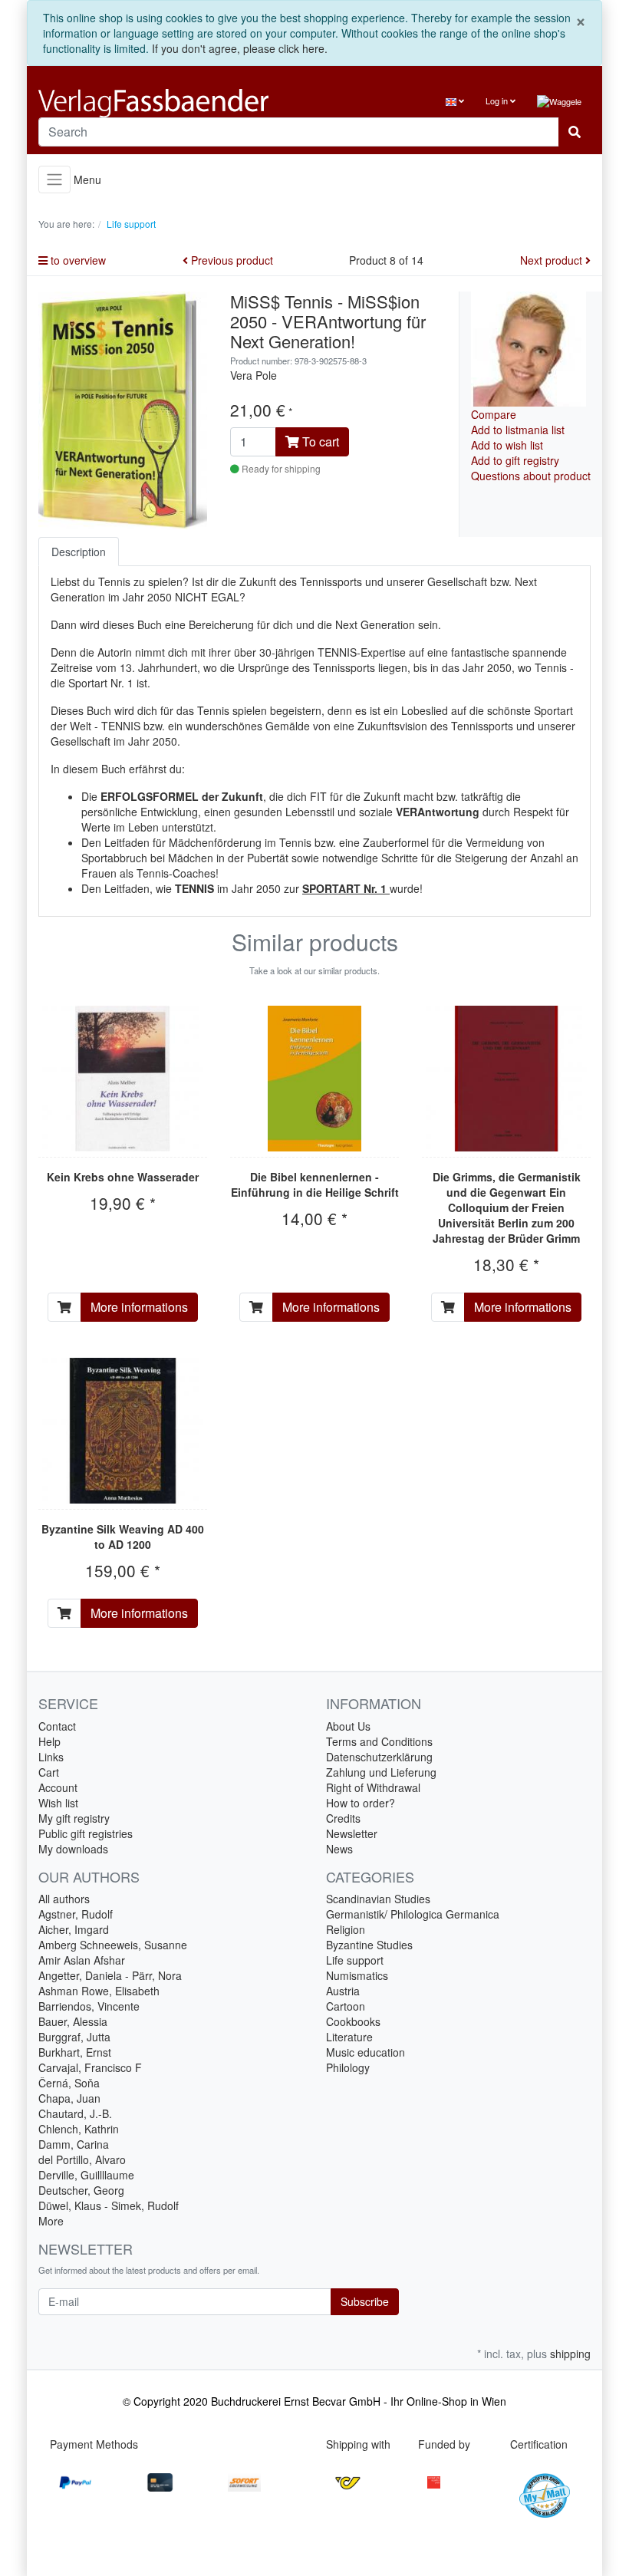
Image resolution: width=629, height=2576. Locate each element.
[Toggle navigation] (54, 180)
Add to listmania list (518, 430)
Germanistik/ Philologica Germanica (413, 1914)
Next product (553, 260)
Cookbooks (353, 2021)
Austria (343, 1991)
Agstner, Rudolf (76, 1914)
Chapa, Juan (69, 2098)
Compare (494, 414)
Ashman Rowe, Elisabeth (99, 1991)
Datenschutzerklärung (379, 1757)
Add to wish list (507, 445)
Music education (366, 2052)
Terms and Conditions (379, 1741)
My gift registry (74, 1818)
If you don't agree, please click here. (240, 48)
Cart (49, 1772)
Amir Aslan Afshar (82, 1960)
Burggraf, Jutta (74, 2037)
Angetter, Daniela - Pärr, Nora (110, 1975)
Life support (355, 1960)
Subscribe (365, 2301)
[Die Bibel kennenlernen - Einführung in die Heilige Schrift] (315, 1079)
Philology (348, 2067)
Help (49, 1741)
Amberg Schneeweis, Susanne (113, 1945)
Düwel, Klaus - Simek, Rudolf (109, 2205)
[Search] (575, 132)
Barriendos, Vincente (89, 2006)
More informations (139, 1307)
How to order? (361, 1803)
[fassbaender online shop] (171, 103)
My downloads (73, 1849)
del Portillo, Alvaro (82, 2159)
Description (79, 552)
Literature (349, 2037)
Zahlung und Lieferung (381, 1772)
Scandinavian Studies (378, 1899)
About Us (348, 1726)
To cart (319, 441)
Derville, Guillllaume (86, 2175)
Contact (57, 1726)
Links (51, 1757)
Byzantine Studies (369, 1945)
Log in (498, 100)
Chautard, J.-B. (75, 2113)
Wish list (58, 1803)
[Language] (455, 101)
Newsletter (352, 1833)
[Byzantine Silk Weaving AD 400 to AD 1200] (123, 1431)
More (51, 2221)
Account (58, 1787)
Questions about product (531, 476)
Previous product (231, 260)
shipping (570, 2354)
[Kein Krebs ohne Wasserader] (123, 1079)
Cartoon (346, 2006)
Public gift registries (86, 1833)
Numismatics (357, 1975)
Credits (343, 1818)
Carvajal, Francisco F (90, 2067)
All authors (64, 1899)
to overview (77, 260)
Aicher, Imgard (74, 1929)
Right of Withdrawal (373, 1787)
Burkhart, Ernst (75, 2052)
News (339, 1849)
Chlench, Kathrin (79, 2129)
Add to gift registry (515, 460)
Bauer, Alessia (73, 2021)
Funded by (444, 2444)
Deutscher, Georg (81, 2190)
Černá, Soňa (69, 2083)
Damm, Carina (74, 2144)
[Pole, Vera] (529, 347)
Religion (346, 1929)
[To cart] (64, 1307)
